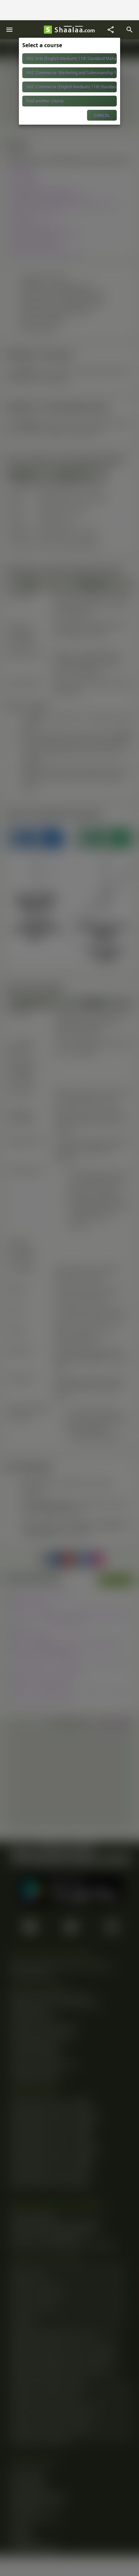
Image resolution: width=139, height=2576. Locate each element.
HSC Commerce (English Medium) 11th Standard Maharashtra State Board (72, 87)
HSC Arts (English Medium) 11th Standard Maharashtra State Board (72, 58)
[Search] (130, 30)
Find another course (45, 101)
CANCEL (102, 115)
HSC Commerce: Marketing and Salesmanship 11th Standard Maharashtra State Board (72, 73)
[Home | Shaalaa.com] (48, 30)
